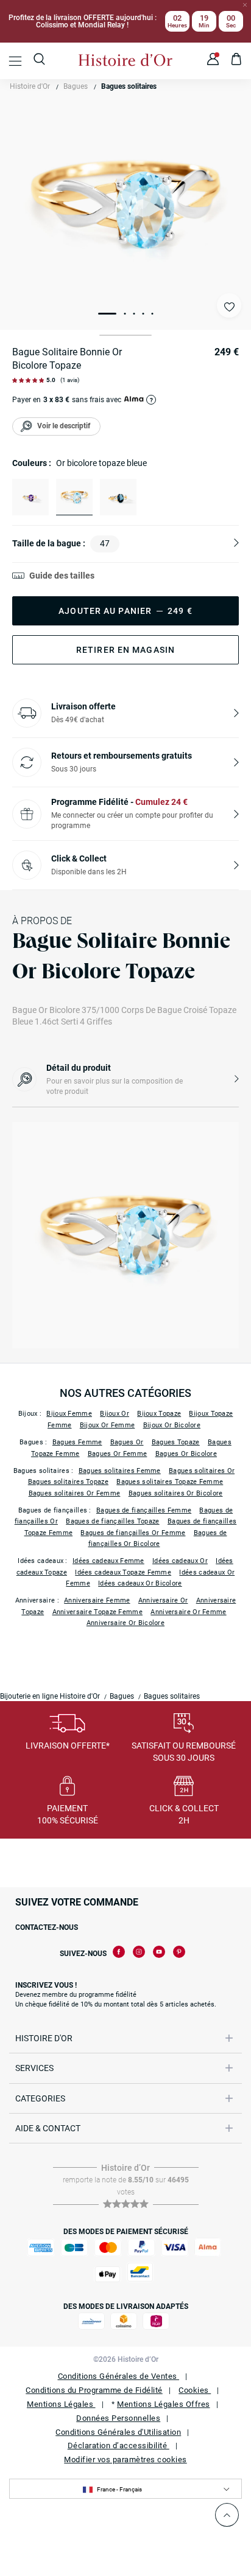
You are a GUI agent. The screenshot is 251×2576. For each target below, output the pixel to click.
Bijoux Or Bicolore (172, 1425)
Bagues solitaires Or (202, 1471)
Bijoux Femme (69, 1414)
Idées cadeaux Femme (108, 1561)
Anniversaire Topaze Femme (98, 1612)
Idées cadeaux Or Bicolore (140, 1583)
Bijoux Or (115, 1414)
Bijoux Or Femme (108, 1425)
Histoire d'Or (30, 86)
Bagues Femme (77, 1442)
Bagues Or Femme (118, 1454)
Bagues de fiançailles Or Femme (133, 1533)
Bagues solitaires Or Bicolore (176, 1493)
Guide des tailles (62, 576)
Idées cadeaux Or (180, 1561)
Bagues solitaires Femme (120, 1471)
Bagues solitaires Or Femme (75, 1493)
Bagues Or (127, 1442)
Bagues (76, 86)
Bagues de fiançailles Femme (144, 1510)
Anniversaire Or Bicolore (125, 1623)
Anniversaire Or (163, 1600)
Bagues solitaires (129, 86)
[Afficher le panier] (237, 61)
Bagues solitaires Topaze (68, 1482)
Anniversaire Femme (97, 1600)
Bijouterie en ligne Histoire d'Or (50, 1696)
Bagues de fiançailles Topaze (112, 1521)
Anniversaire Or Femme (188, 1612)
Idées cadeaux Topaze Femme (123, 1572)
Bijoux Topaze (159, 1414)
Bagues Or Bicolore (186, 1454)
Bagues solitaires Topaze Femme (170, 1482)
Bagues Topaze (176, 1442)
